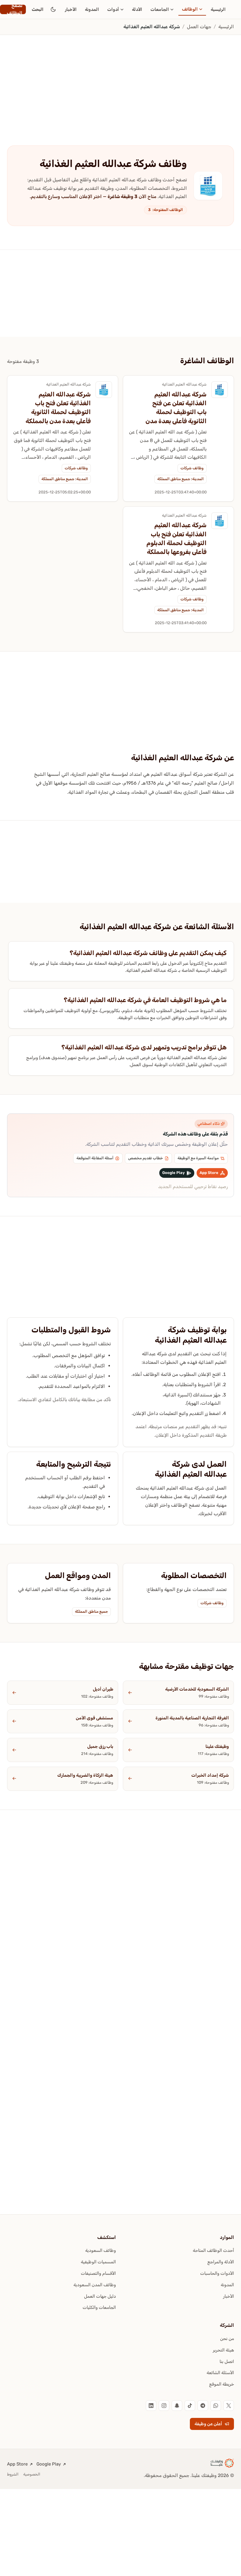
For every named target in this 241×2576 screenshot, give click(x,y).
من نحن (227, 2339)
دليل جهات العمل (100, 2296)
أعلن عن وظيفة (208, 2424)
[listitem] (229, 2406)
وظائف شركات (192, 468)
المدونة (92, 9)
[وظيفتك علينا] (222, 2463)
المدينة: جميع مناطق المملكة (180, 479)
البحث (38, 9)
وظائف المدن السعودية (95, 2285)
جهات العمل (199, 27)
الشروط (13, 2474)
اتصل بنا (227, 2361)
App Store (17, 2464)
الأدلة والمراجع (221, 2262)
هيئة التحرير (223, 2350)
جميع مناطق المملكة (91, 1611)
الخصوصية (32, 2474)
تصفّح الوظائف (15, 9)
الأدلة (137, 9)
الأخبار (71, 9)
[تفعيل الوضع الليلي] (53, 9)
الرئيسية (218, 9)
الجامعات (160, 9)
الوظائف (190, 9)
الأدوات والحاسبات (217, 2273)
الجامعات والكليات (99, 2307)
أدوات (113, 9)
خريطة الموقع (222, 2384)
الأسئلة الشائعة (220, 2373)
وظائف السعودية (101, 2250)
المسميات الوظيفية (98, 2262)
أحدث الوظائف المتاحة (213, 2250)
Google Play (49, 2464)
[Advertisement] (120, 78)
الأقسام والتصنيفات (98, 2273)
